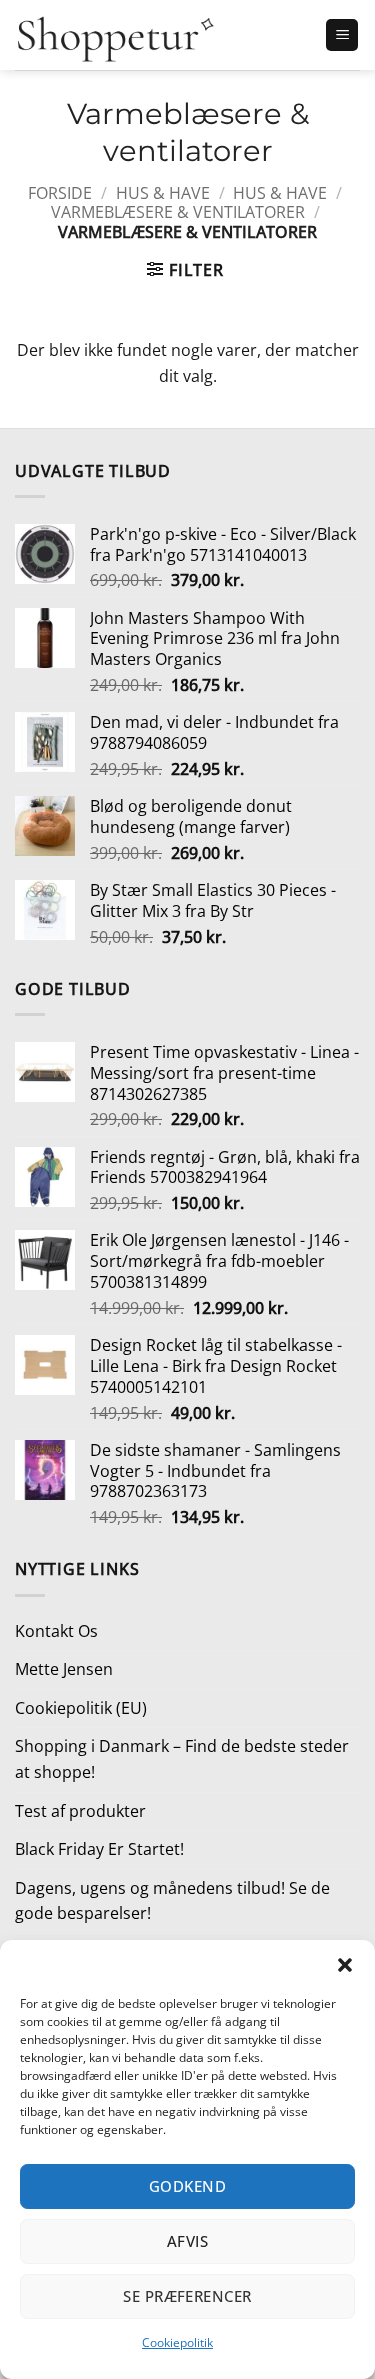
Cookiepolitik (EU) (81, 1708)
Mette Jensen (64, 1669)
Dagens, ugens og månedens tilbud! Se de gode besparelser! (172, 1901)
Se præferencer (187, 2296)
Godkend (187, 2186)
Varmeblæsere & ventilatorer (178, 212)
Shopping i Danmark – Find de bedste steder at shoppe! (182, 1759)
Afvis (187, 2241)
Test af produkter (80, 1811)
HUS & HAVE (163, 193)
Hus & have (280, 193)
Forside (60, 193)
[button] (345, 1965)
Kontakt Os (56, 1631)
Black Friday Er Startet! (99, 1849)
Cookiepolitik (177, 2342)
